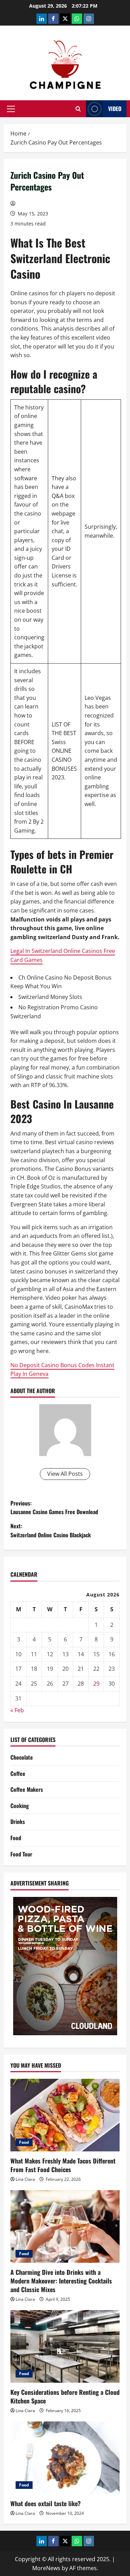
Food (16, 1838)
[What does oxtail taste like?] (65, 2458)
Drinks (18, 1822)
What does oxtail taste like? (46, 2503)
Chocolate (22, 1757)
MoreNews (46, 2568)
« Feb (17, 1710)
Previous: (54, 1508)
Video (115, 109)
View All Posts (65, 1474)
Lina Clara (25, 2179)
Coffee (18, 1773)
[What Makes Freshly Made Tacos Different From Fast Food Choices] (65, 2115)
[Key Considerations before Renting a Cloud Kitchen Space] (65, 2346)
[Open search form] (78, 109)
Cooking (20, 1806)
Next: (51, 1530)
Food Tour (21, 1854)
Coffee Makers (27, 1789)
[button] (11, 109)
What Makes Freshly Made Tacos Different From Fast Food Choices (63, 2165)
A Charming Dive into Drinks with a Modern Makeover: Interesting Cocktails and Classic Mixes (61, 2281)
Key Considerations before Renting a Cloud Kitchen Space (65, 2396)
